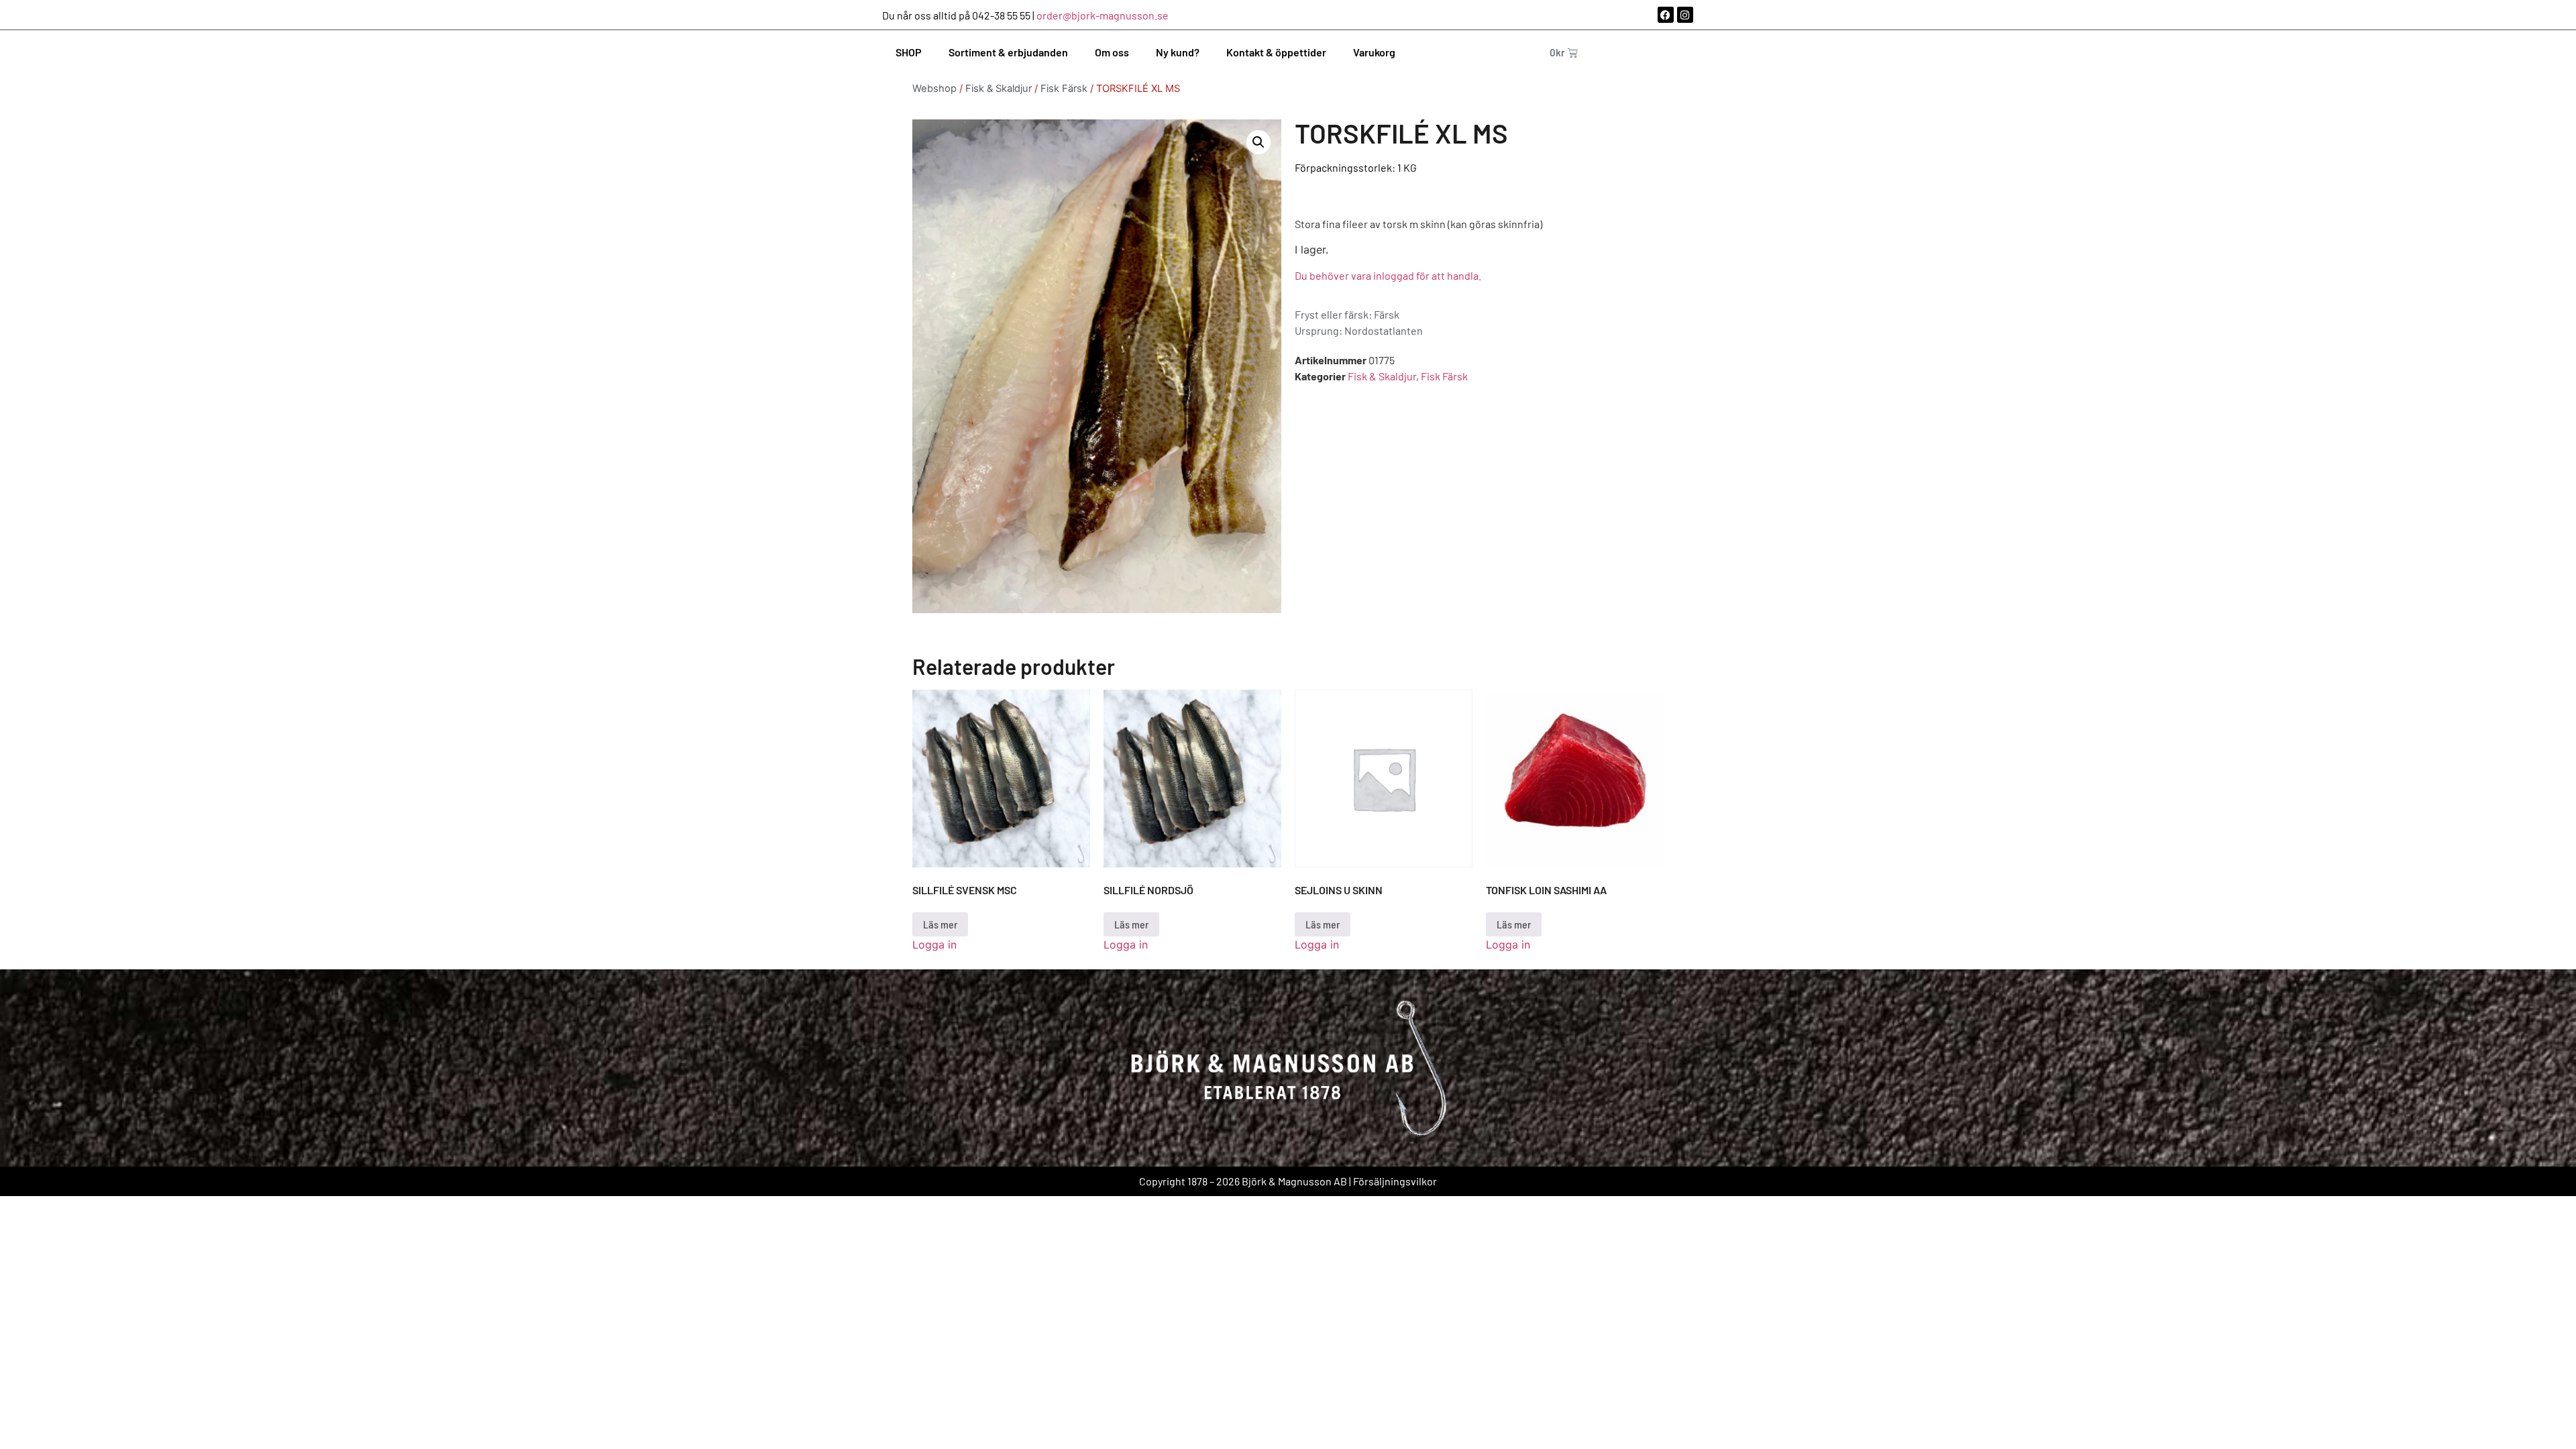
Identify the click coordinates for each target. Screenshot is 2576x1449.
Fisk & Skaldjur (999, 89)
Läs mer (940, 924)
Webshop (934, 89)
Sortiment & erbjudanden (1008, 52)
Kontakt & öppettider (1276, 52)
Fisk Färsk (1064, 89)
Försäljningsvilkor (1395, 1181)
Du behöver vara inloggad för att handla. (1388, 275)
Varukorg (1374, 52)
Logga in (934, 945)
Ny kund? (1178, 52)
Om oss (1112, 52)
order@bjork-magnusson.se (1103, 15)
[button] (1258, 142)
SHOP (909, 52)
